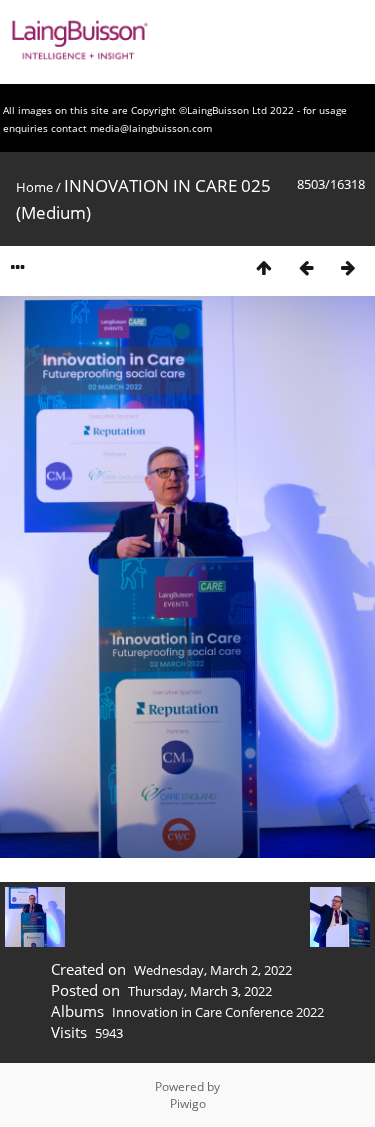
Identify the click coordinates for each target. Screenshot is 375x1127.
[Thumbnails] (264, 267)
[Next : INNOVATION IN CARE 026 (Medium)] (348, 267)
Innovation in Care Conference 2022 (218, 1012)
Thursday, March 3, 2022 (200, 991)
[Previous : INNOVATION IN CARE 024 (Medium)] (306, 267)
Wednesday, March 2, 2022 (213, 970)
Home (34, 187)
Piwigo (188, 1103)
